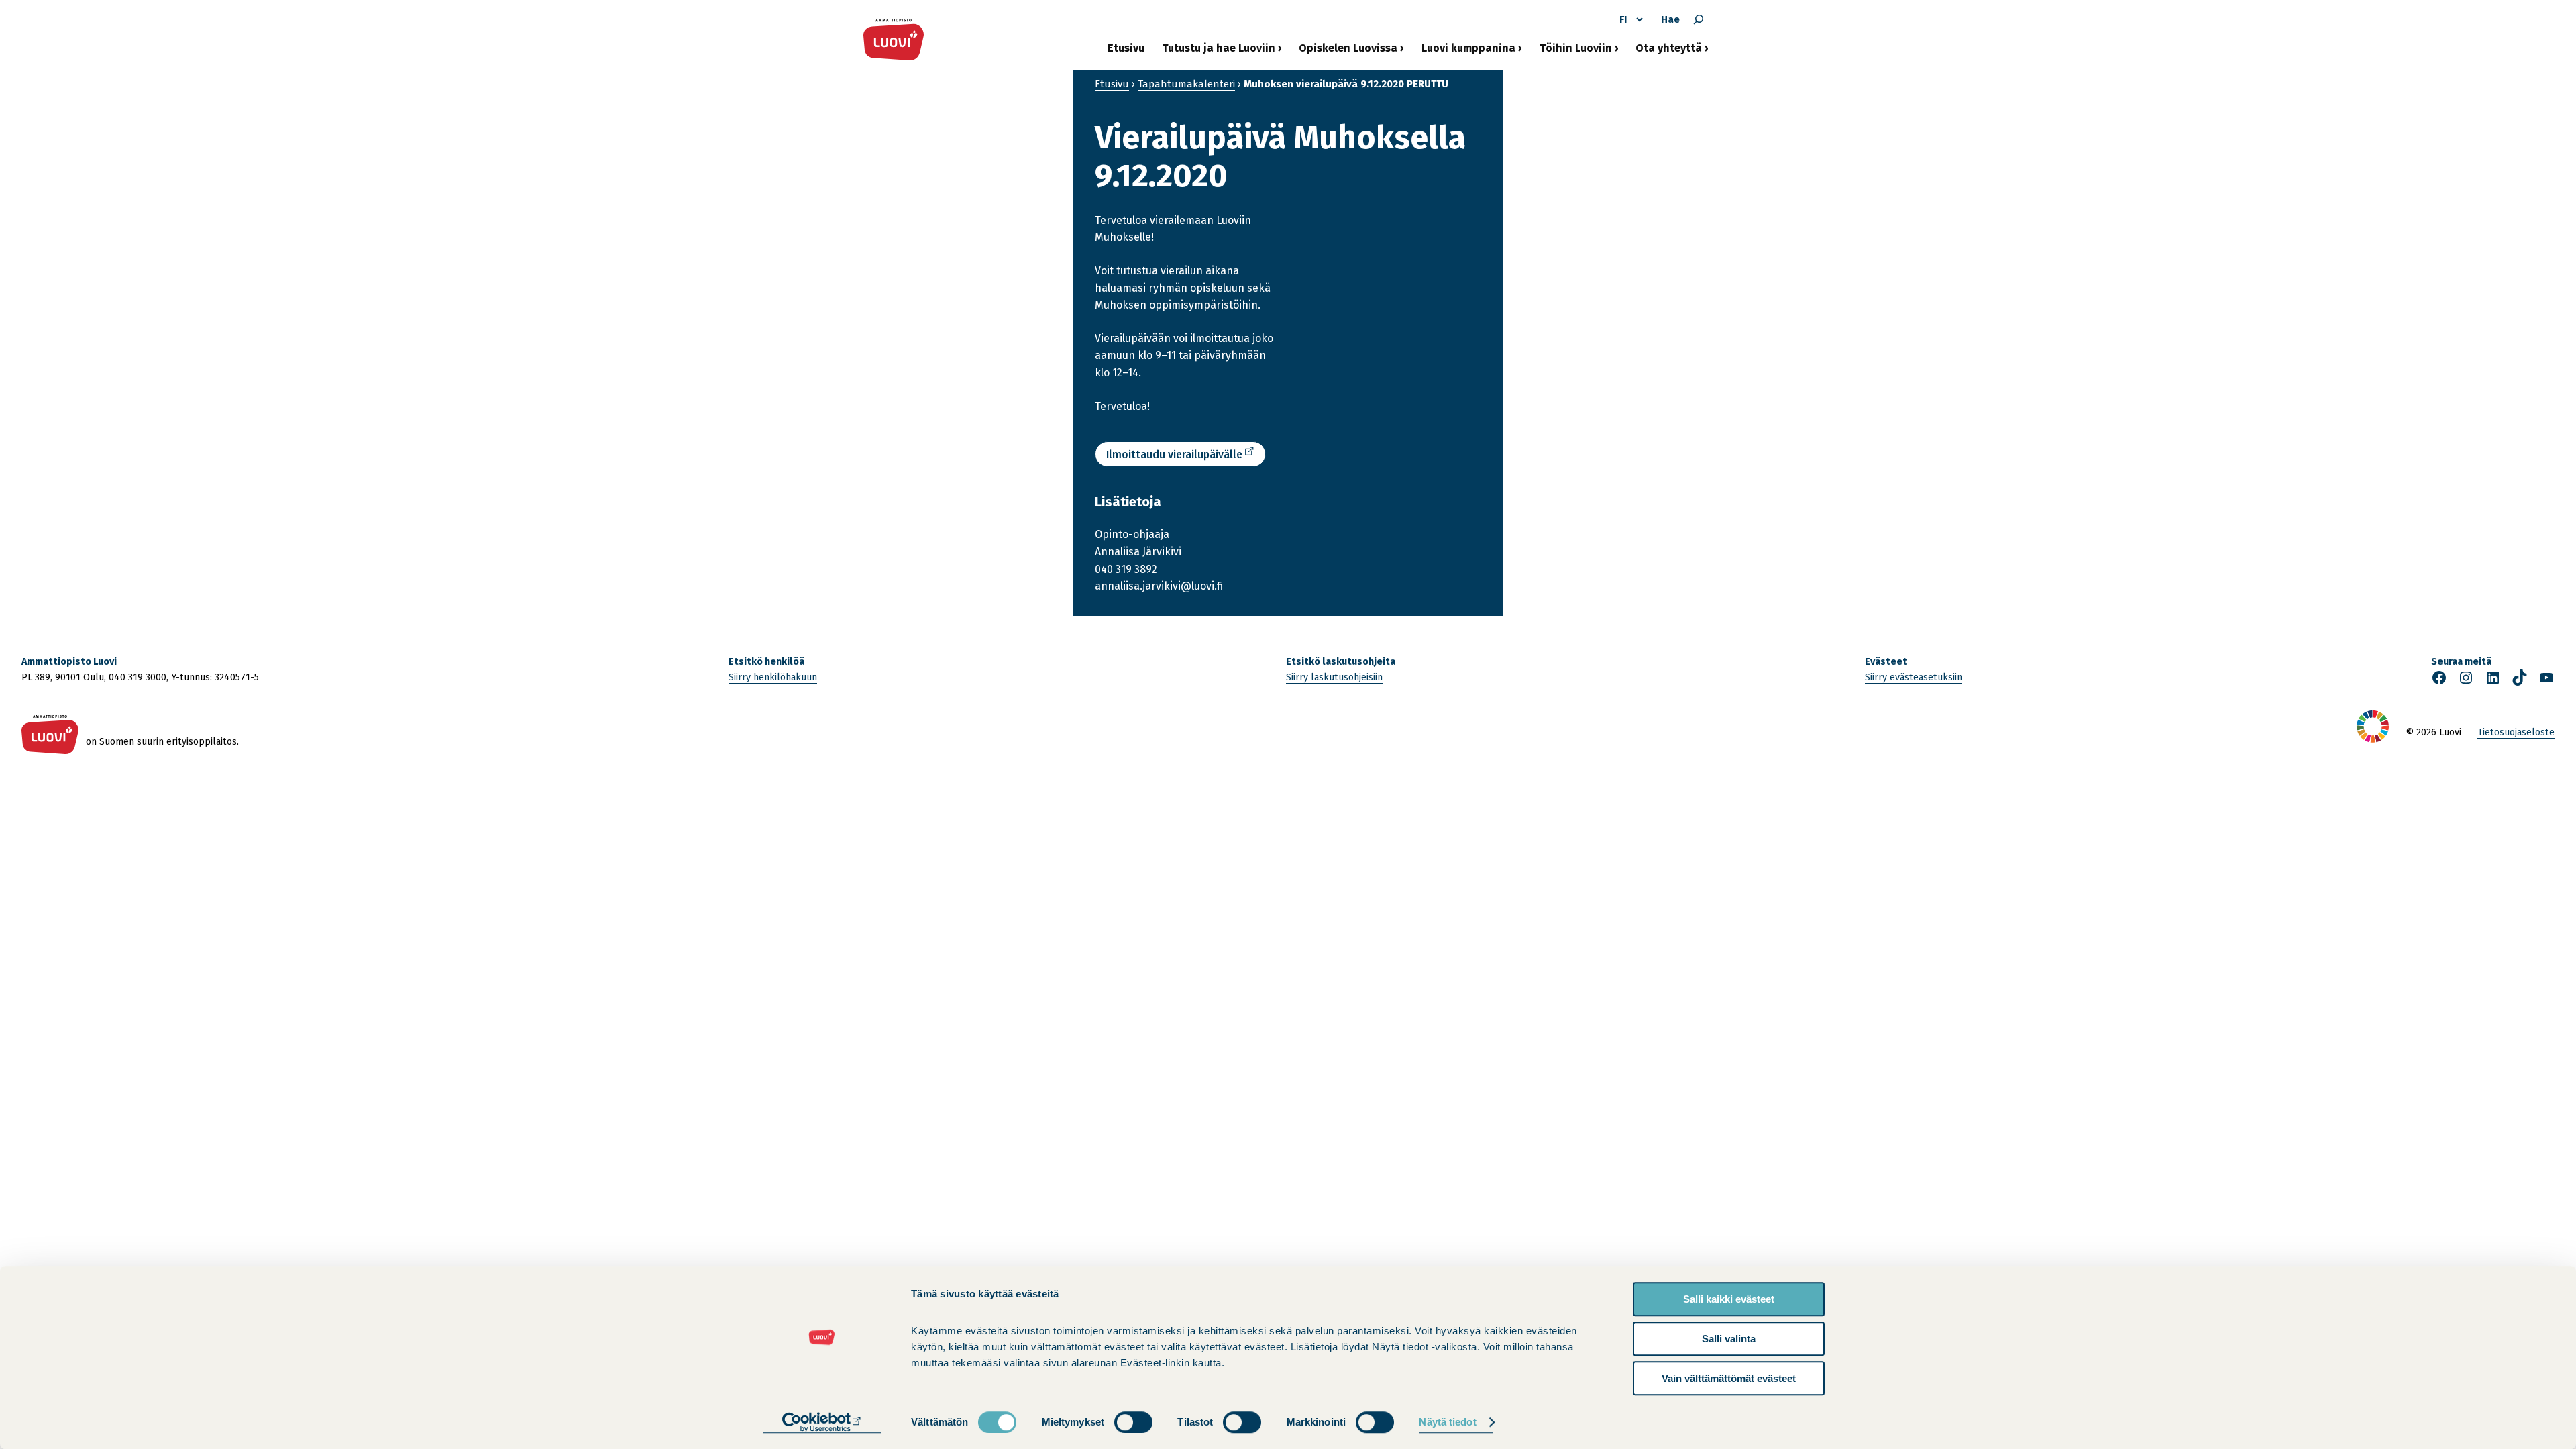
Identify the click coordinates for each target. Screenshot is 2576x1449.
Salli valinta (1729, 1339)
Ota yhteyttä (1669, 53)
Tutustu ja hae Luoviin (1219, 53)
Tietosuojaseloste (2516, 732)
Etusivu (1126, 48)
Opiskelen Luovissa (1348, 53)
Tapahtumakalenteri (1186, 84)
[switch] (1133, 1422)
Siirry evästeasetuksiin (1914, 677)
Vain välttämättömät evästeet (1729, 1378)
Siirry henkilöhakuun (773, 677)
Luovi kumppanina (1468, 53)
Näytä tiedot (1447, 1423)
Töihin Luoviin (1576, 53)
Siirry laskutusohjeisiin (1334, 677)
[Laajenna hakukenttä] (1699, 19)
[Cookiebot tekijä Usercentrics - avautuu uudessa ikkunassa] (822, 1423)
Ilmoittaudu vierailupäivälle (1174, 454)
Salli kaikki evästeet (1729, 1299)
